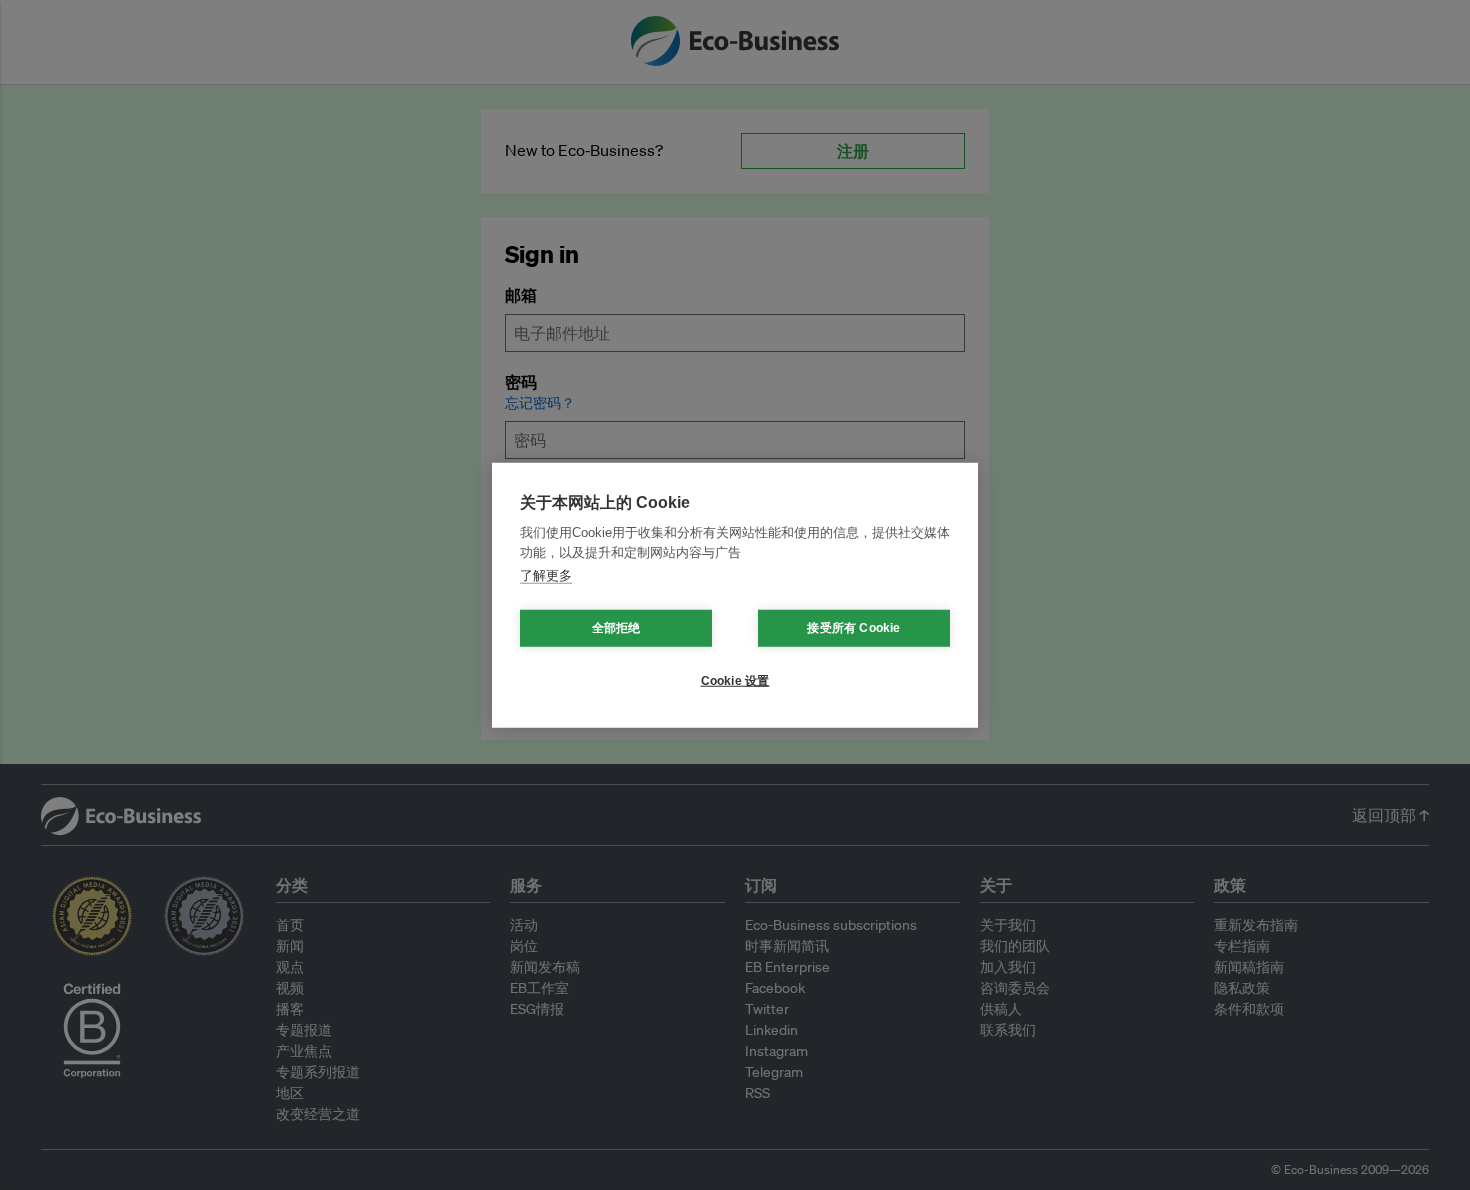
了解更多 (546, 575)
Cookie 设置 (735, 681)
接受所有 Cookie (853, 628)
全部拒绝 (616, 628)
